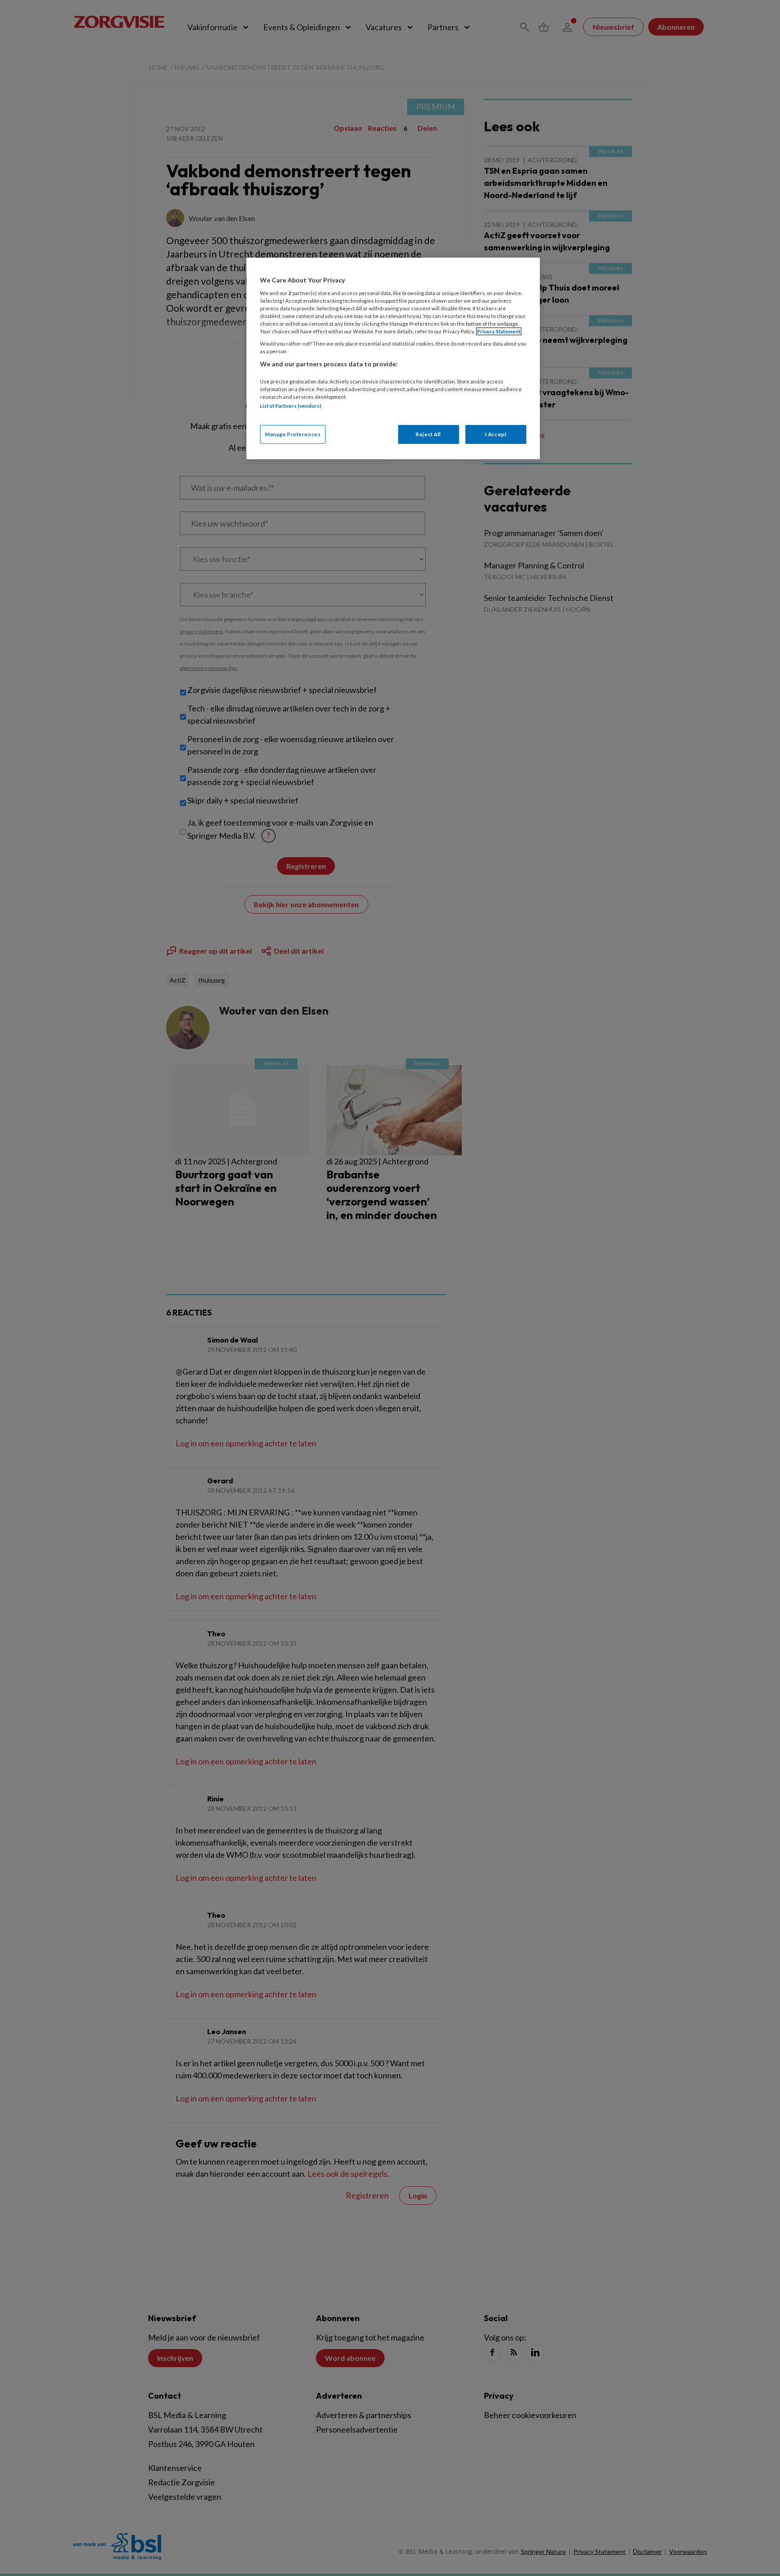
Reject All (428, 434)
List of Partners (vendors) (291, 406)
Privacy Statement (499, 331)
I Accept (496, 434)
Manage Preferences (293, 434)
